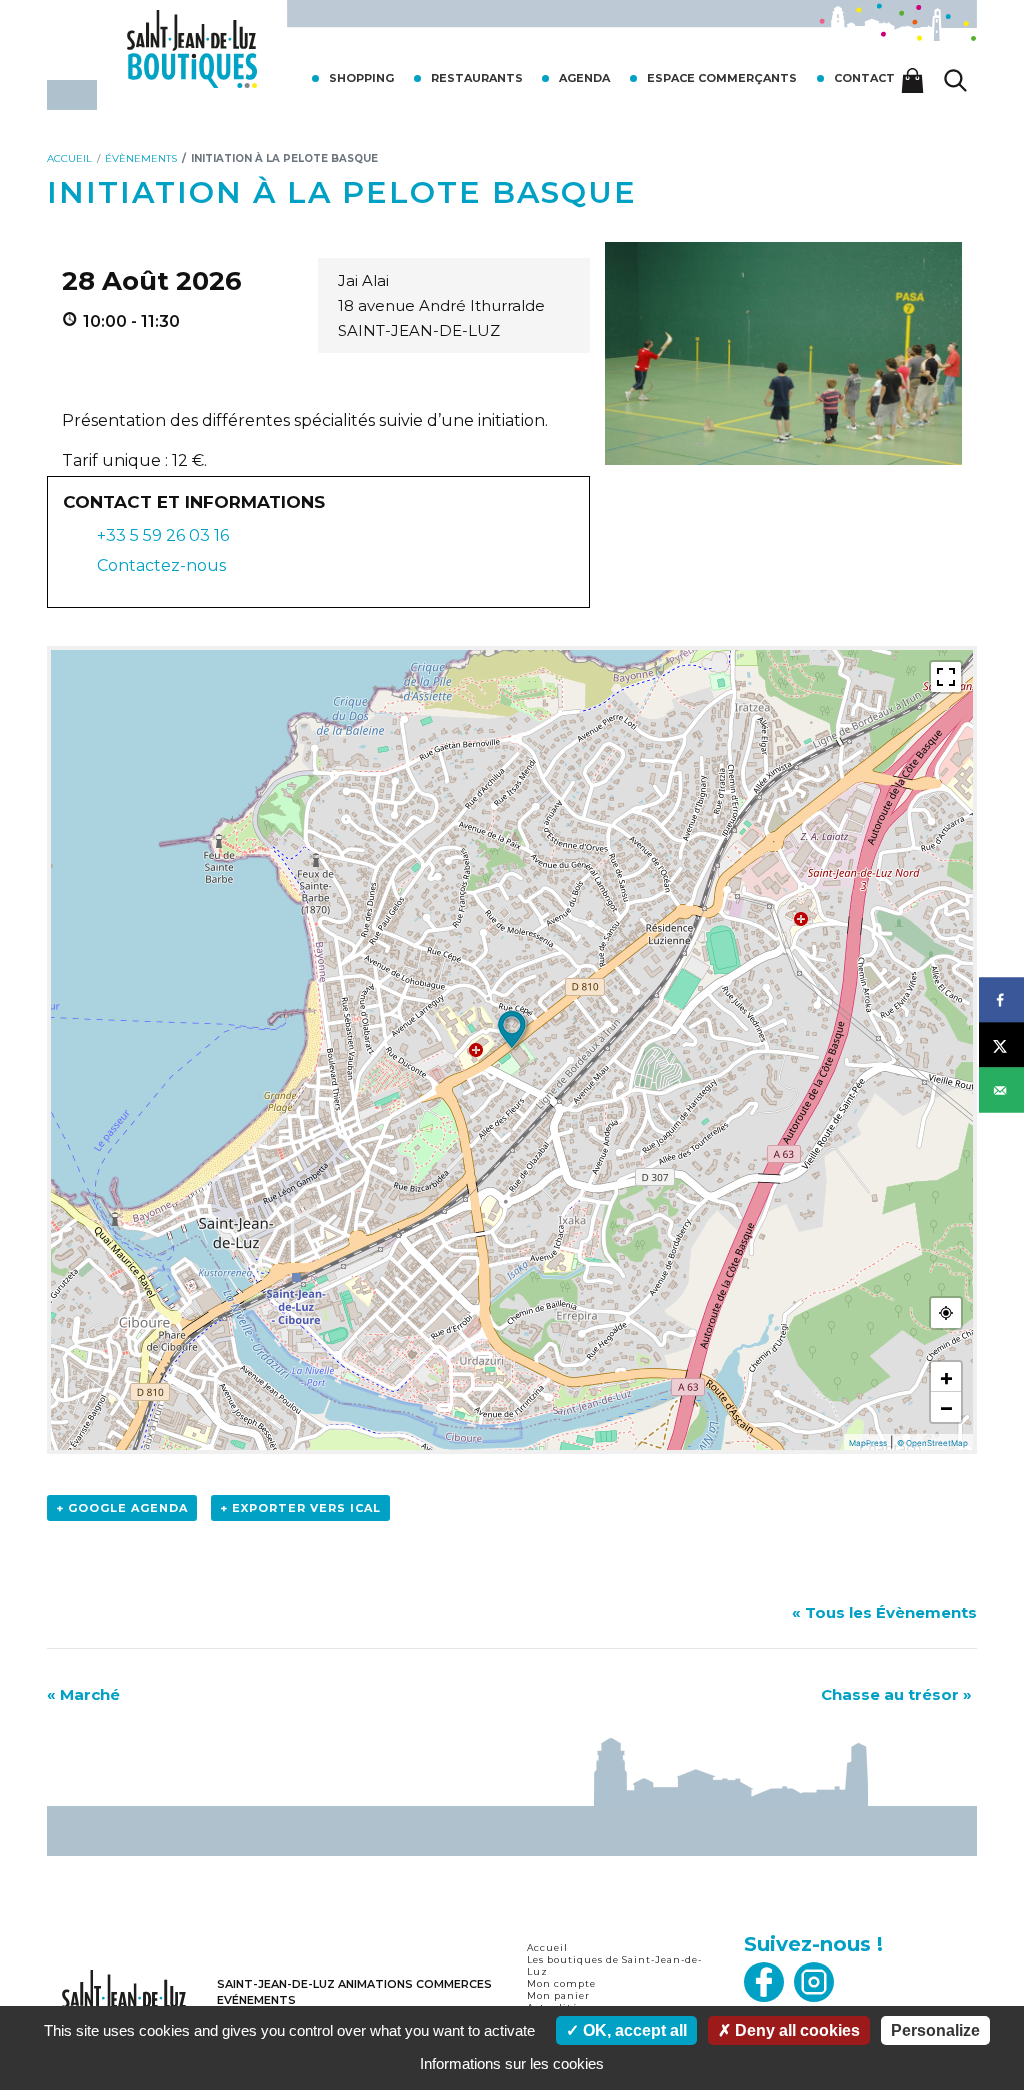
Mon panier (558, 1995)
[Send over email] (1001, 1090)
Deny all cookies (795, 2030)
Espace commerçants (722, 78)
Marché (83, 1694)
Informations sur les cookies (512, 2063)
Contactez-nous (159, 565)
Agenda (584, 78)
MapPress (868, 1443)
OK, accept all (633, 2030)
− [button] (946, 1407)
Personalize (935, 2030)
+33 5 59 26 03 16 (163, 535)
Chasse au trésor (896, 1694)
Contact (864, 78)
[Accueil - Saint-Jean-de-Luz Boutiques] (192, 47)
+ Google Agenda (122, 1508)
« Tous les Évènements (884, 1612)
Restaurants (477, 78)
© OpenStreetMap (932, 1443)
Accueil (547, 1947)
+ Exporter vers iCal (300, 1508)
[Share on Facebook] (1001, 1000)
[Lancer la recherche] (956, 80)
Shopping (361, 78)
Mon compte (561, 1983)
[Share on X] (1001, 1045)
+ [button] (946, 1377)
